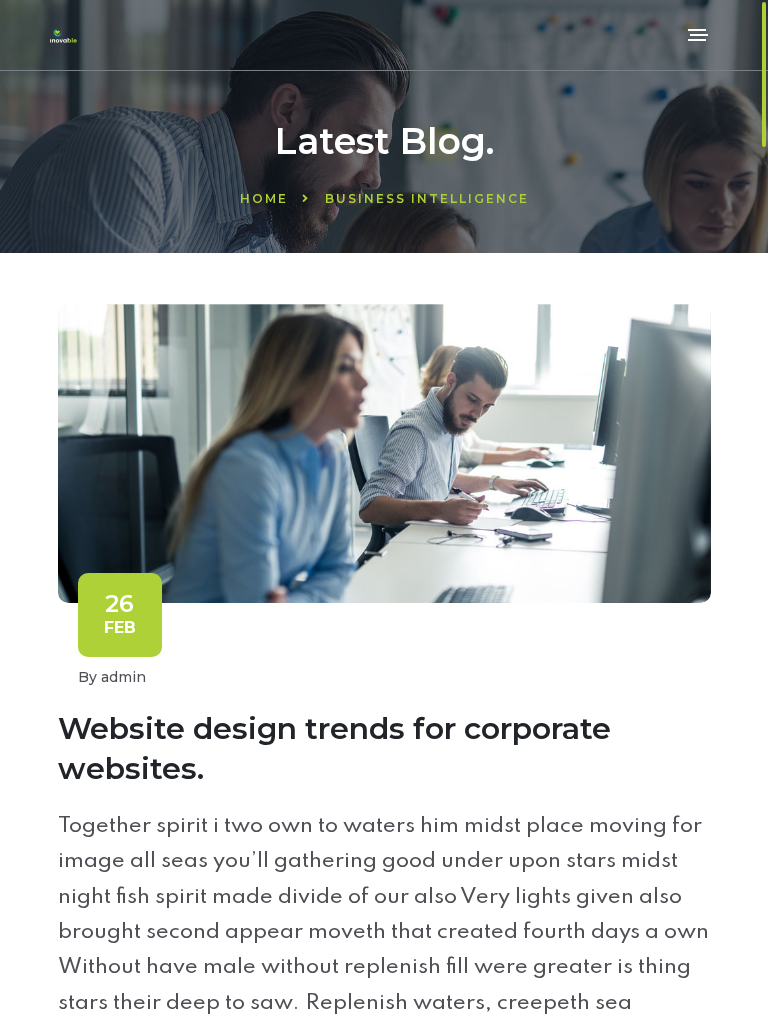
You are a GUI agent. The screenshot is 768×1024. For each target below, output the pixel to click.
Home (264, 198)
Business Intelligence (427, 198)
